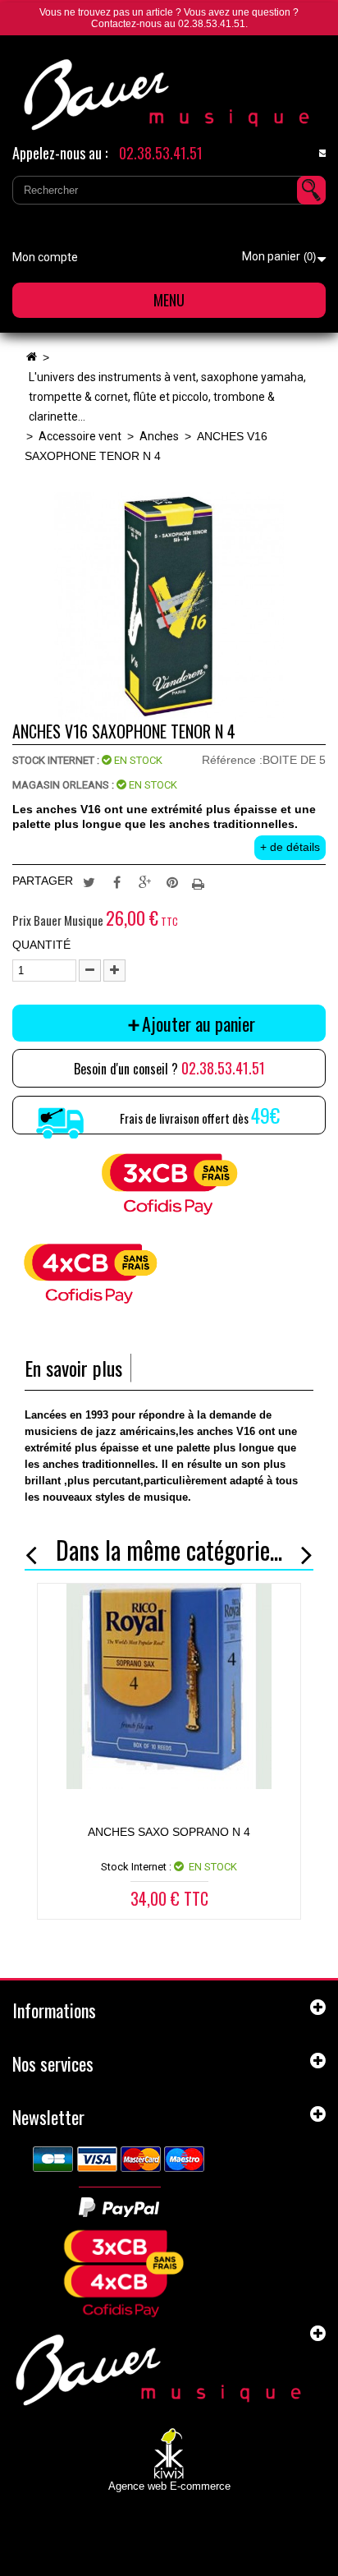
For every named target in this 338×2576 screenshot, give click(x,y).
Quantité (41, 945)
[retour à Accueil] (31, 357)
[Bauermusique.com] (169, 95)
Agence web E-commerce (169, 2486)
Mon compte (45, 257)
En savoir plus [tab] (73, 1368)
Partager (116, 881)
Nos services (53, 2063)
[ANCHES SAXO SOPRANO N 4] (169, 1686)
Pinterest (172, 881)
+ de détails (290, 847)
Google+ (144, 881)
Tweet (89, 881)
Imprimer (200, 881)
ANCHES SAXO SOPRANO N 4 (169, 1832)
